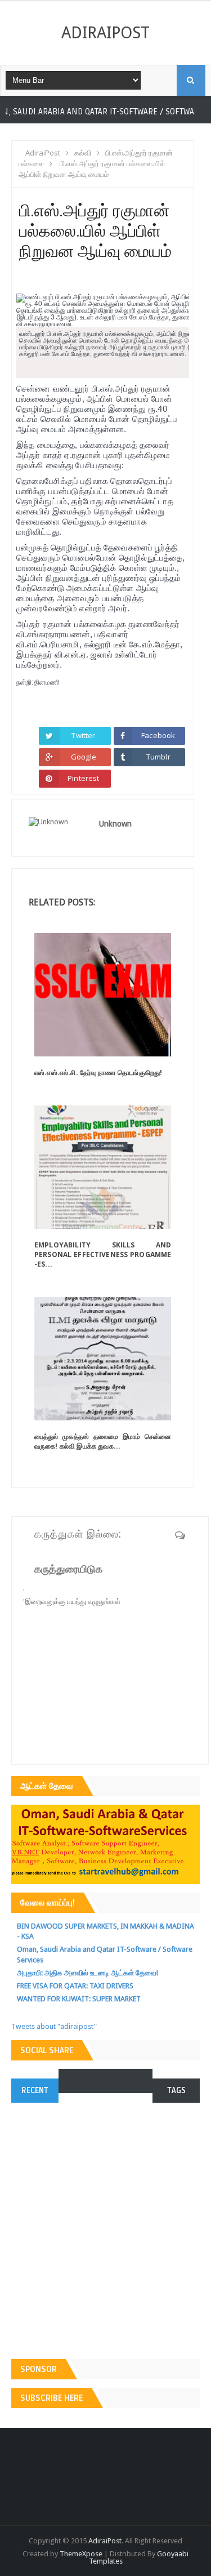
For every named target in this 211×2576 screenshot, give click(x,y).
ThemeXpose (81, 2554)
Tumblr (158, 757)
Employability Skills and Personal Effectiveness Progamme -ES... (103, 1254)
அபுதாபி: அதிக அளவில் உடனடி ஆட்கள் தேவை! (87, 1973)
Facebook (158, 735)
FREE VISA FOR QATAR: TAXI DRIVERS (75, 1986)
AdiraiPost (105, 33)
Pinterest (83, 778)
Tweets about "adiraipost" (54, 2026)
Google (84, 757)
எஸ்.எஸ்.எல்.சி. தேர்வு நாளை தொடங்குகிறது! (98, 1072)
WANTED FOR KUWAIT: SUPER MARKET (79, 1999)
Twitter (83, 735)
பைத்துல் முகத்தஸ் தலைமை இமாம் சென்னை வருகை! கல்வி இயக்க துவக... (103, 1441)
